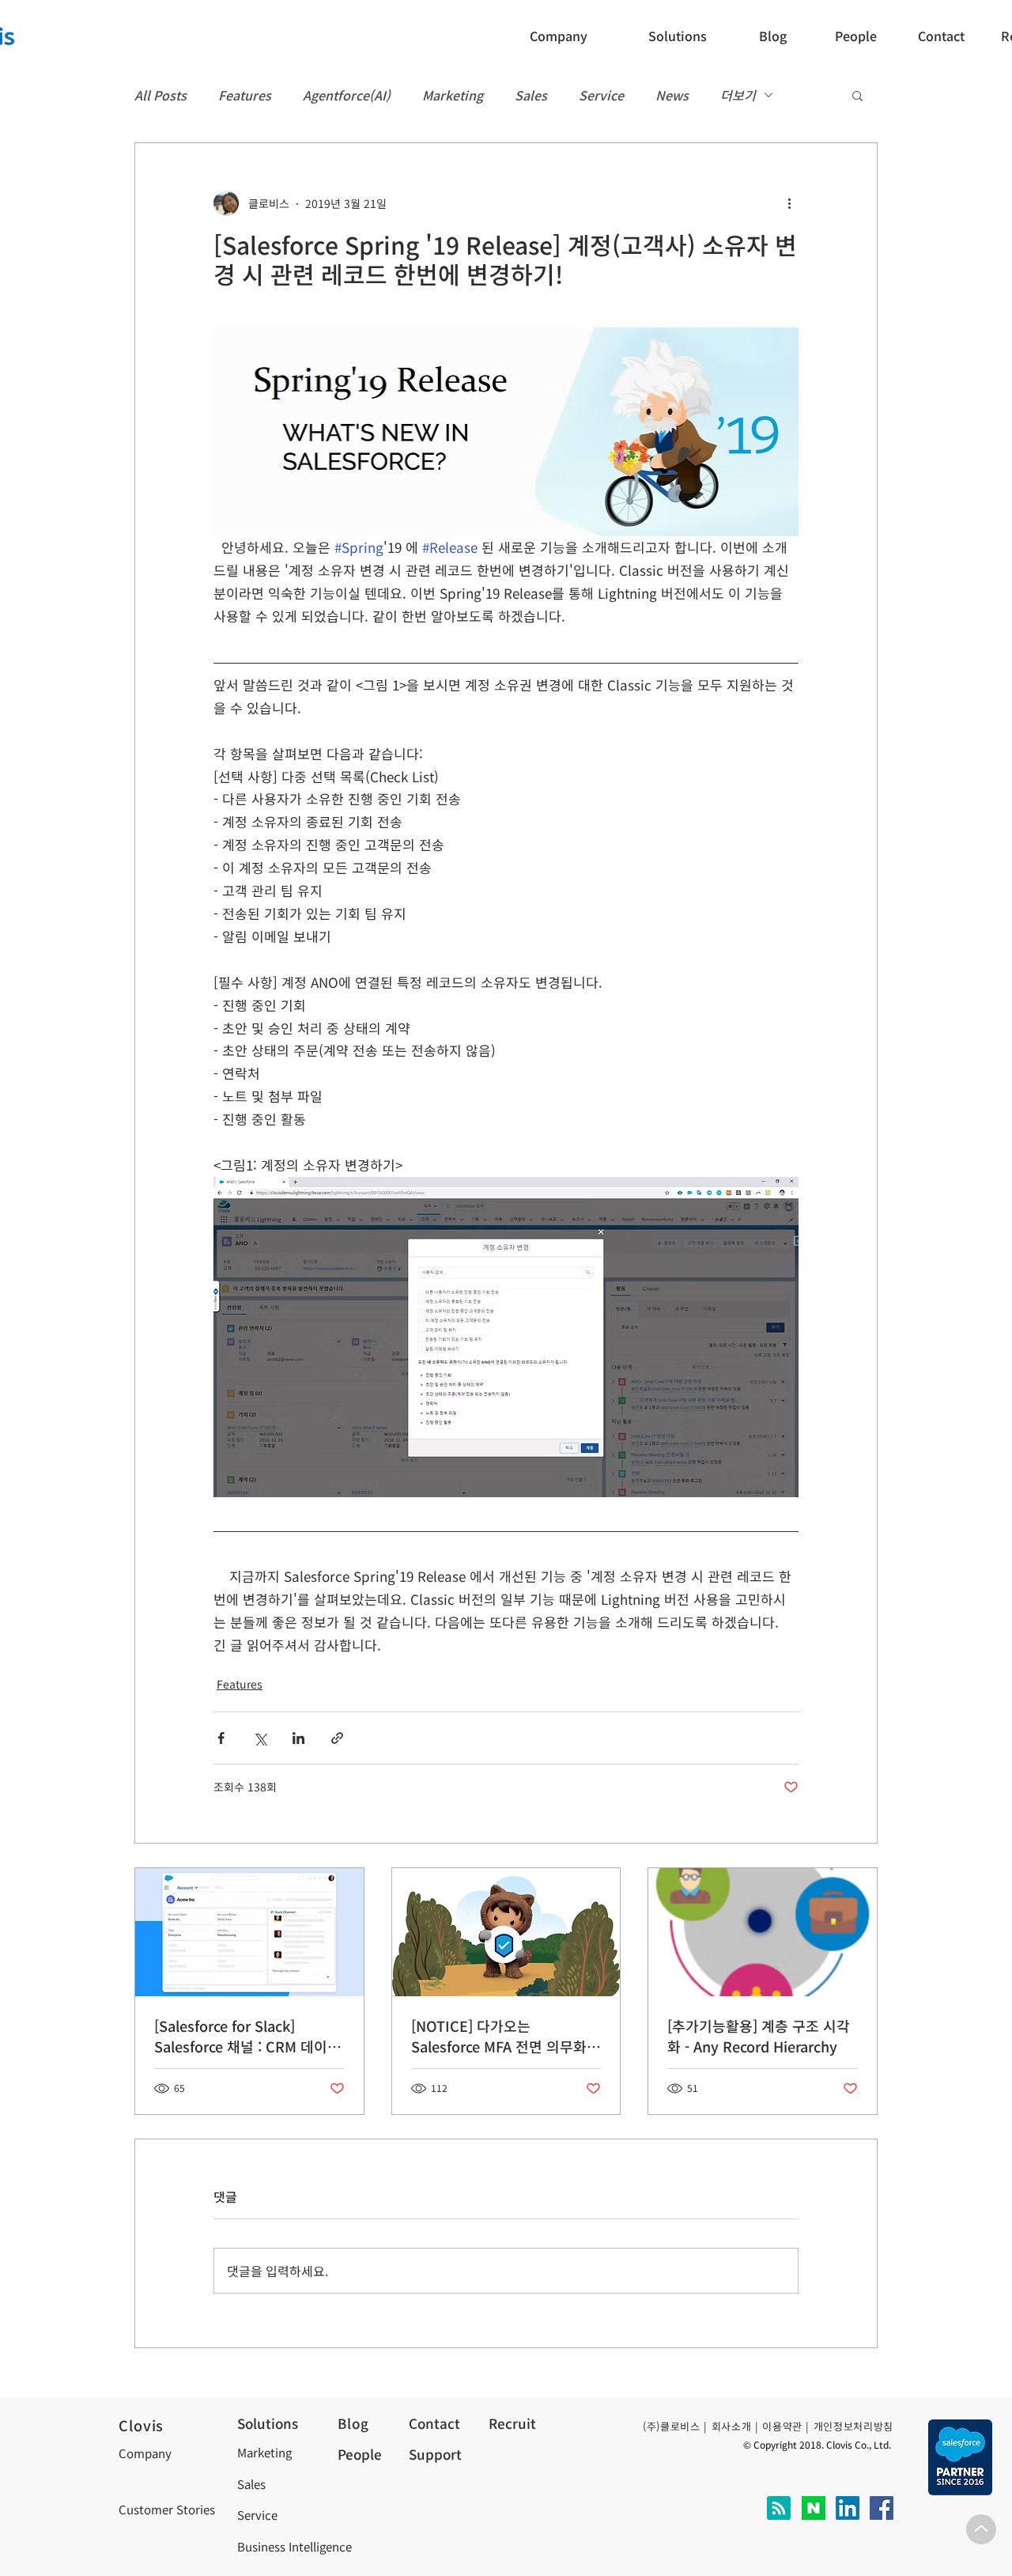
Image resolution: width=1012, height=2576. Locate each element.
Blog (353, 2423)
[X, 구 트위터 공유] (260, 1738)
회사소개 (732, 2426)
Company (145, 2453)
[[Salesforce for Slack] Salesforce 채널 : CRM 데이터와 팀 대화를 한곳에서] (249, 1932)
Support (435, 2454)
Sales (531, 95)
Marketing (453, 95)
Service (601, 95)
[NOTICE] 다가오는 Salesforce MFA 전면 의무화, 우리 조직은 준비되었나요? (501, 2036)
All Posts (160, 95)
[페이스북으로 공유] (221, 1738)
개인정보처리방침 (853, 2426)
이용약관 (782, 2426)
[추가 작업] (789, 203)
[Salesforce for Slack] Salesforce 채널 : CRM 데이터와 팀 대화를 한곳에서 (247, 2036)
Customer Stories (167, 2509)
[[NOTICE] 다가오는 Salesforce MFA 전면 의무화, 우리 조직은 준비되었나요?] (506, 1932)
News (672, 95)
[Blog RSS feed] (779, 2509)
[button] (946, 36)
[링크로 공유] (337, 1738)
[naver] (814, 2508)
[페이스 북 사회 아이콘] (882, 2508)
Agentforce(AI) (347, 95)
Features (245, 95)
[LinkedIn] (848, 2508)
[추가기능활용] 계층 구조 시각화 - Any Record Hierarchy (759, 2036)
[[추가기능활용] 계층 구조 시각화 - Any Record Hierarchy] (763, 1932)
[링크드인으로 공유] (298, 1738)
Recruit (512, 2423)
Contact (434, 2423)
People (360, 2454)
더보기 (738, 95)
